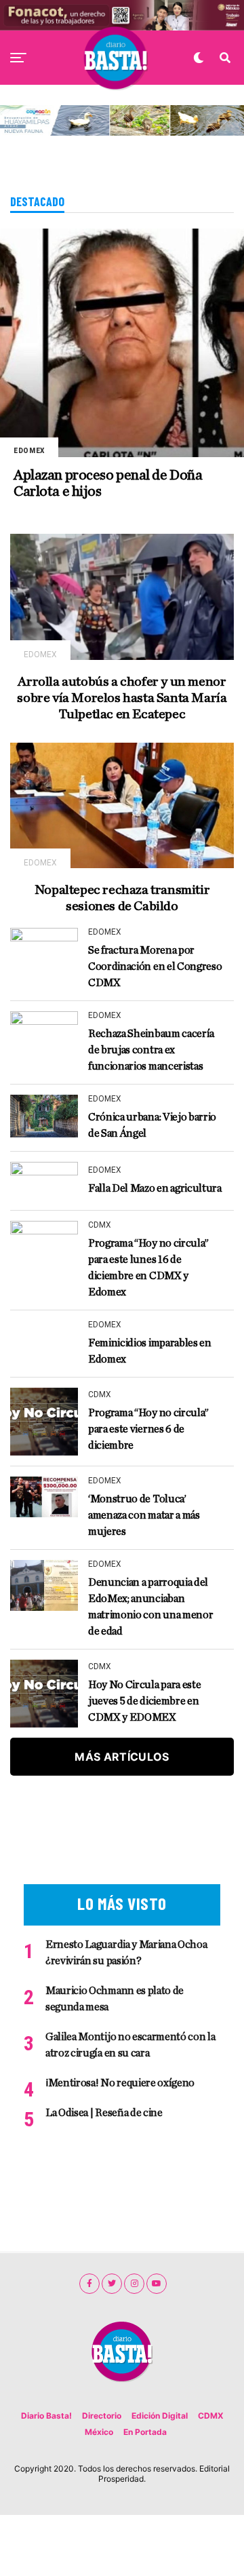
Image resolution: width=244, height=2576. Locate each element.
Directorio (102, 2416)
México (99, 2432)
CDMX (211, 2416)
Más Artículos (122, 1757)
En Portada (145, 2432)
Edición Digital (160, 2416)
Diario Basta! (46, 2416)
